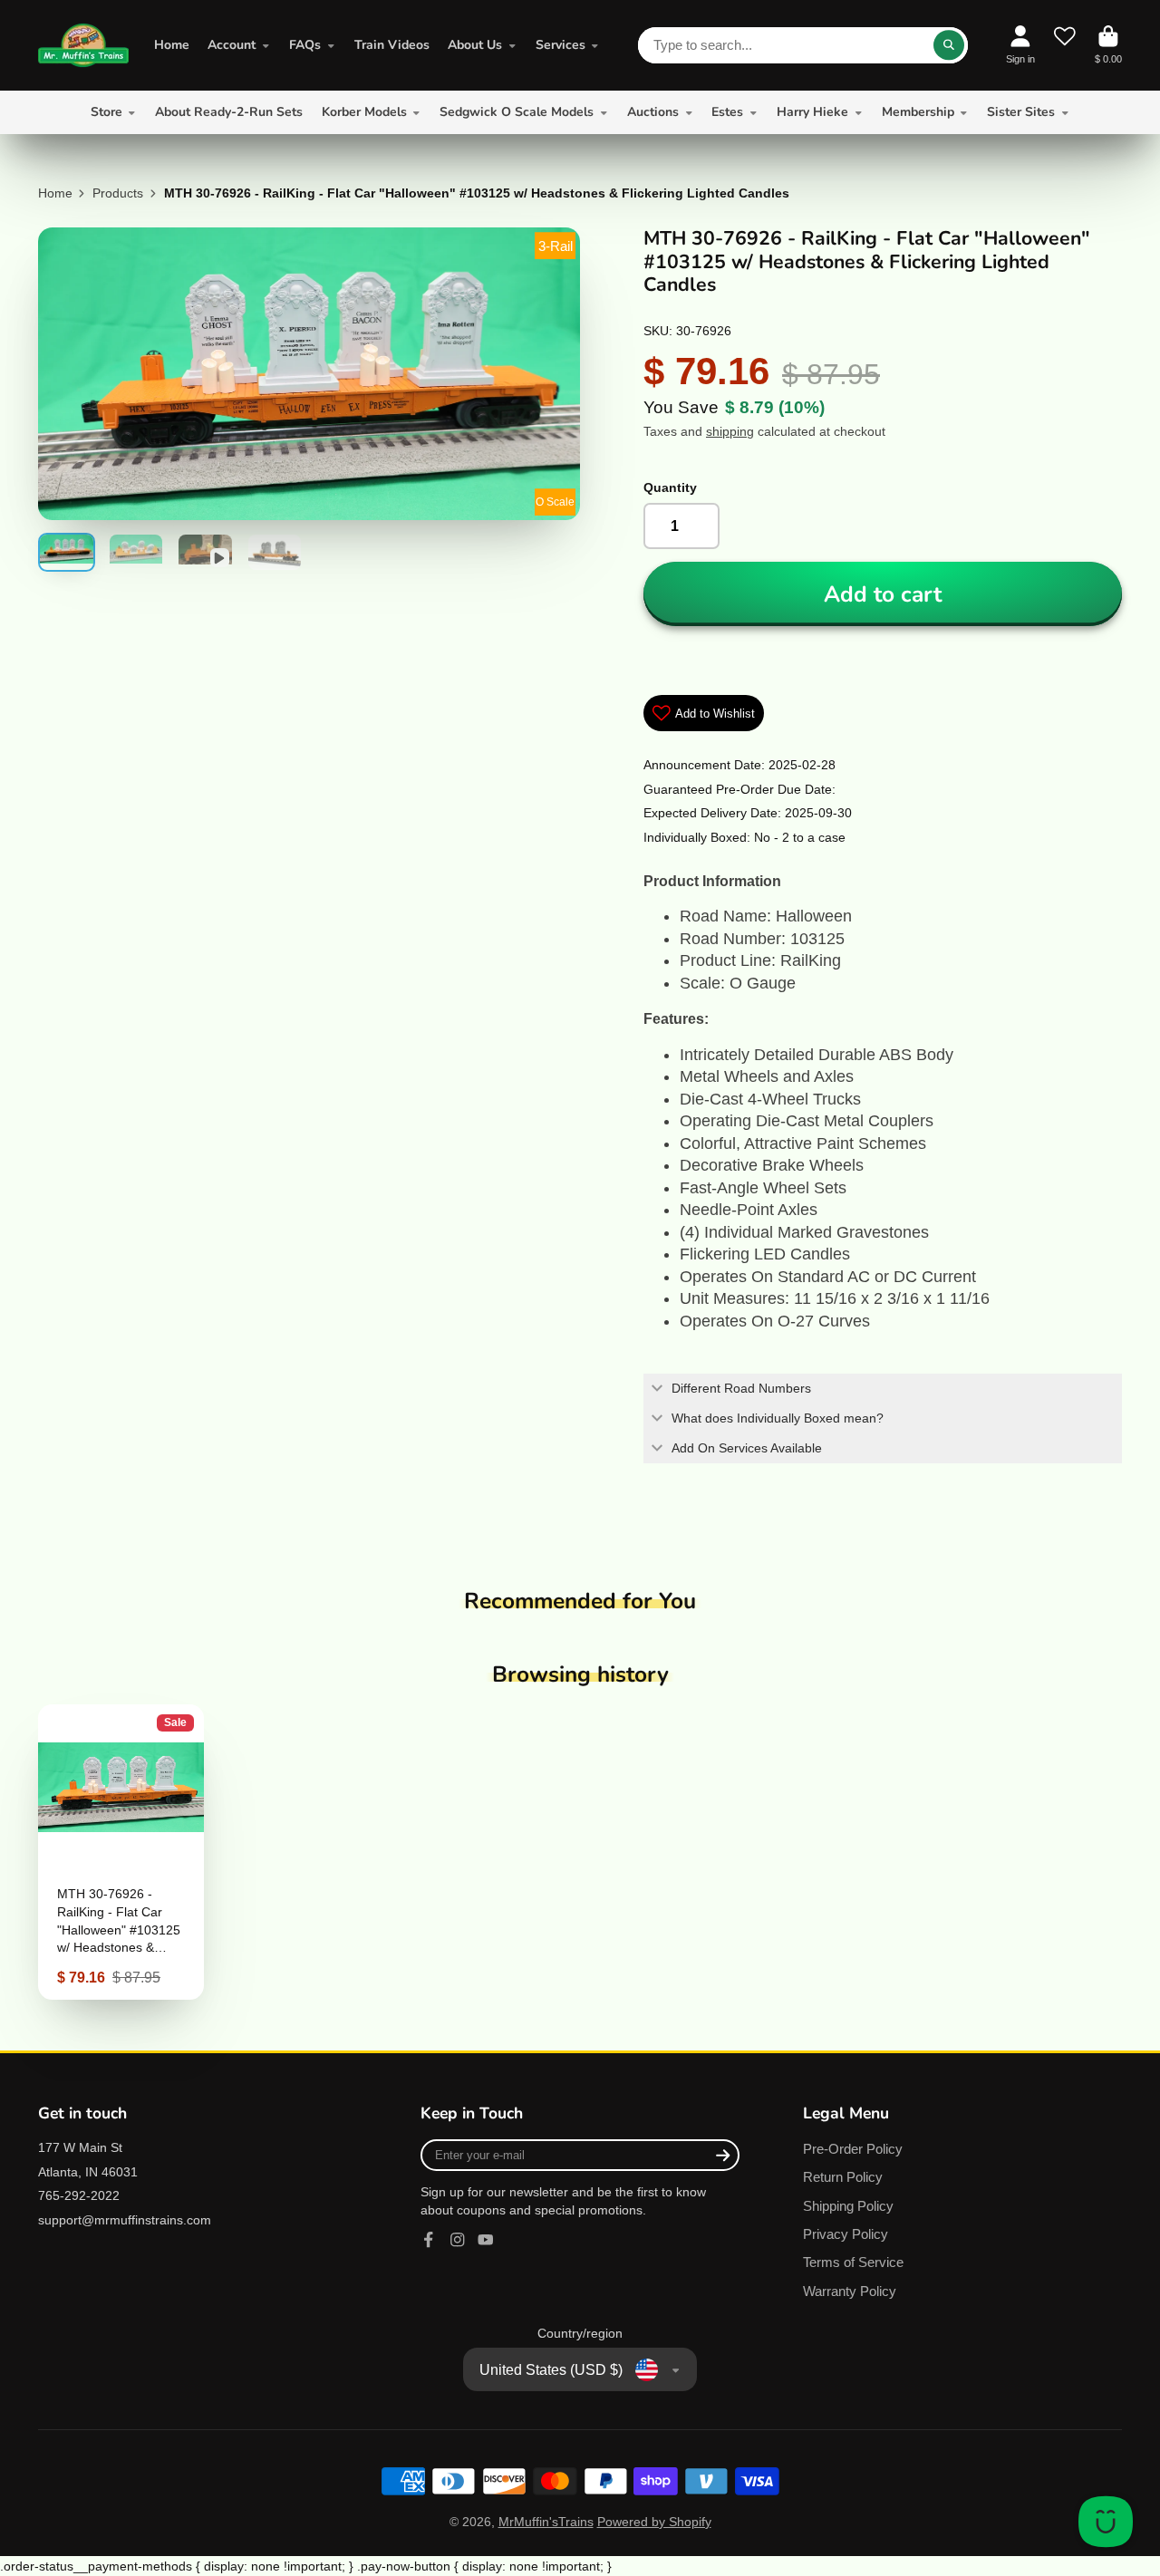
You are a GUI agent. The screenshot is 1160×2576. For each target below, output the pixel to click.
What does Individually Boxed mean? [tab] (778, 1418)
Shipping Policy (848, 2206)
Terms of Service (853, 2262)
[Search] (949, 45)
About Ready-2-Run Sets (229, 112)
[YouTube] (486, 2240)
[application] (1106, 2522)
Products (118, 193)
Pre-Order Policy (853, 2149)
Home (172, 45)
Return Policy (843, 2177)
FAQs (305, 45)
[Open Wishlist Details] (1065, 45)
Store (106, 112)
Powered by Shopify (654, 2522)
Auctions (653, 112)
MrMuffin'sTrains (546, 2522)
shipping (730, 431)
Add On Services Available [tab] (747, 1448)
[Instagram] (458, 2240)
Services (561, 45)
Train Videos (392, 45)
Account (232, 45)
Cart (1108, 45)
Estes (727, 112)
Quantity (670, 487)
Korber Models (364, 112)
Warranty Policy (850, 2291)
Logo (83, 45)
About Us (475, 45)
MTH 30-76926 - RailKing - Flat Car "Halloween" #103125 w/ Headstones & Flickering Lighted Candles (121, 1852)
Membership (918, 112)
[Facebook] (429, 2240)
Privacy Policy (846, 2234)
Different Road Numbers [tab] (741, 1388)
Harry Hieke (812, 112)
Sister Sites (1021, 112)
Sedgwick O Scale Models (517, 112)
